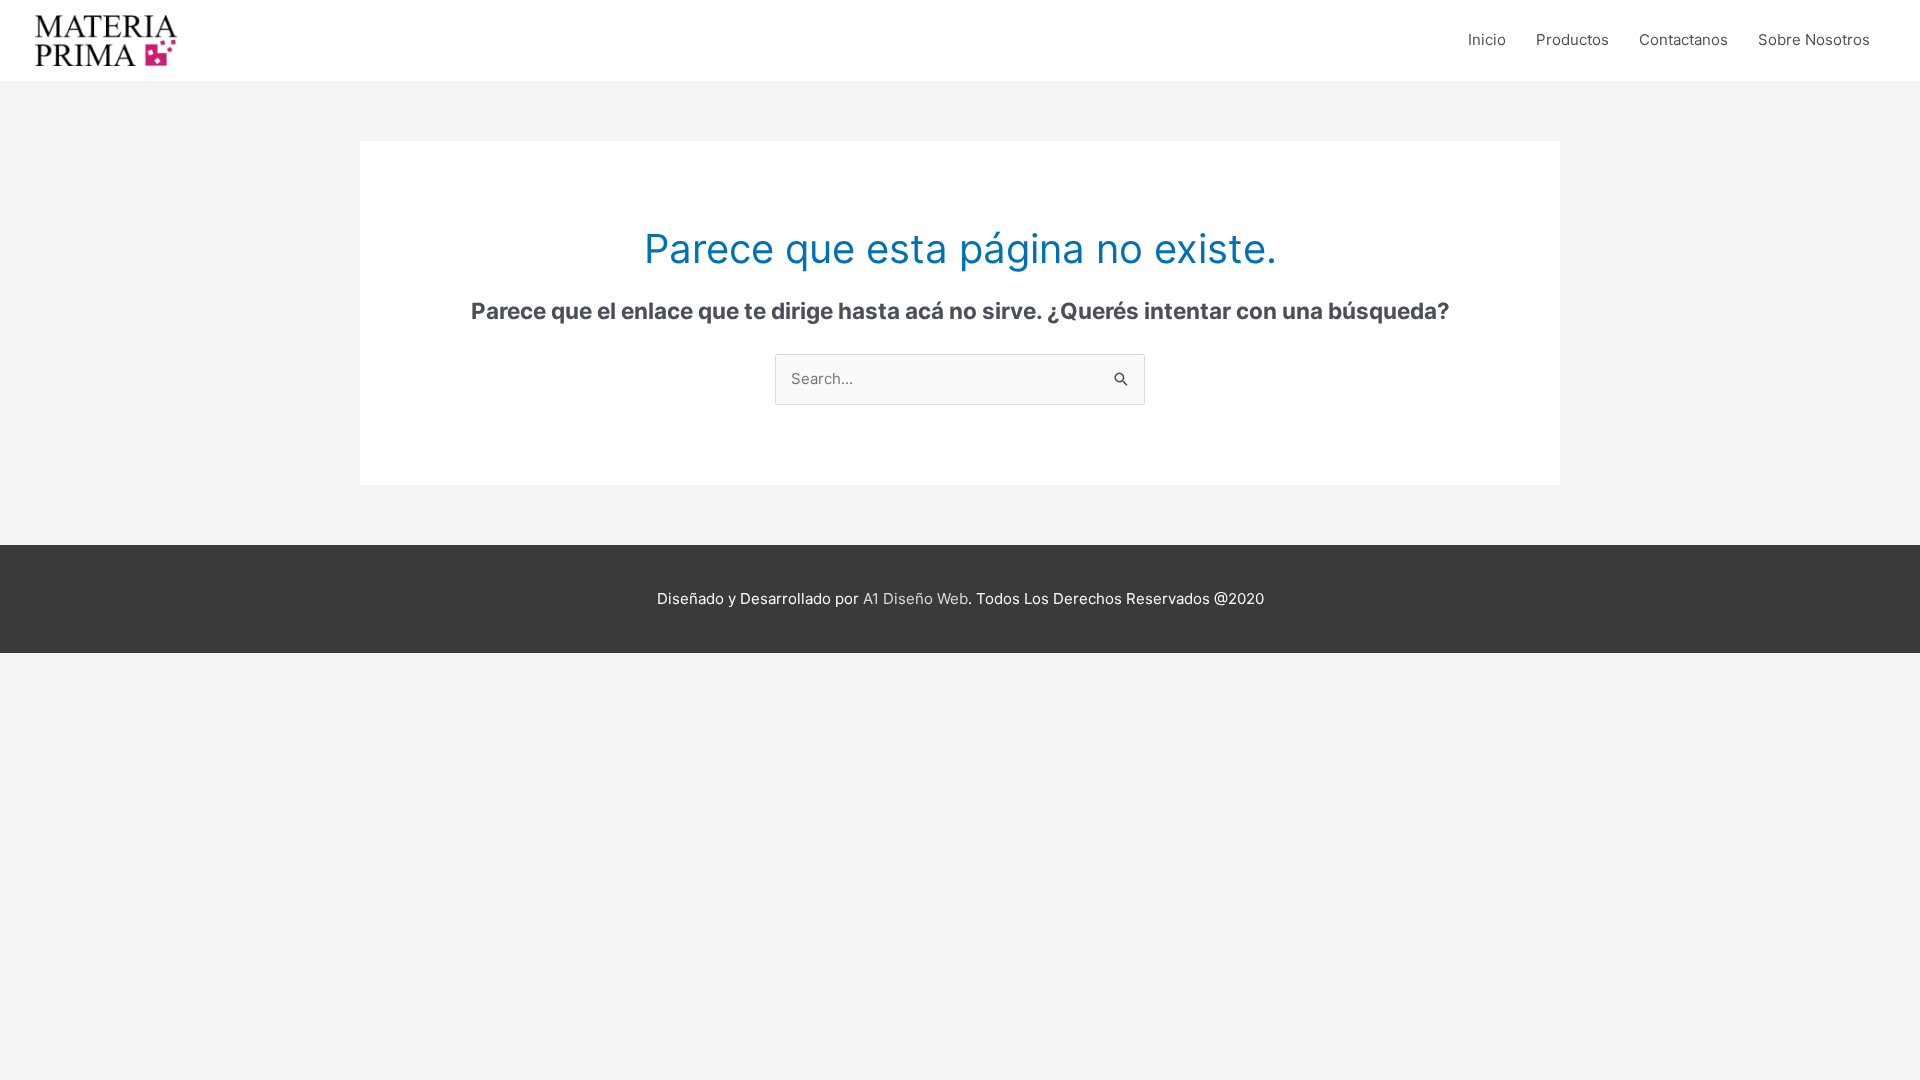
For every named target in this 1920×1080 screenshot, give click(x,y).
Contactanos (1683, 39)
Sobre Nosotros (1814, 39)
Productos (1572, 39)
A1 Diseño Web (915, 598)
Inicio (1487, 39)
